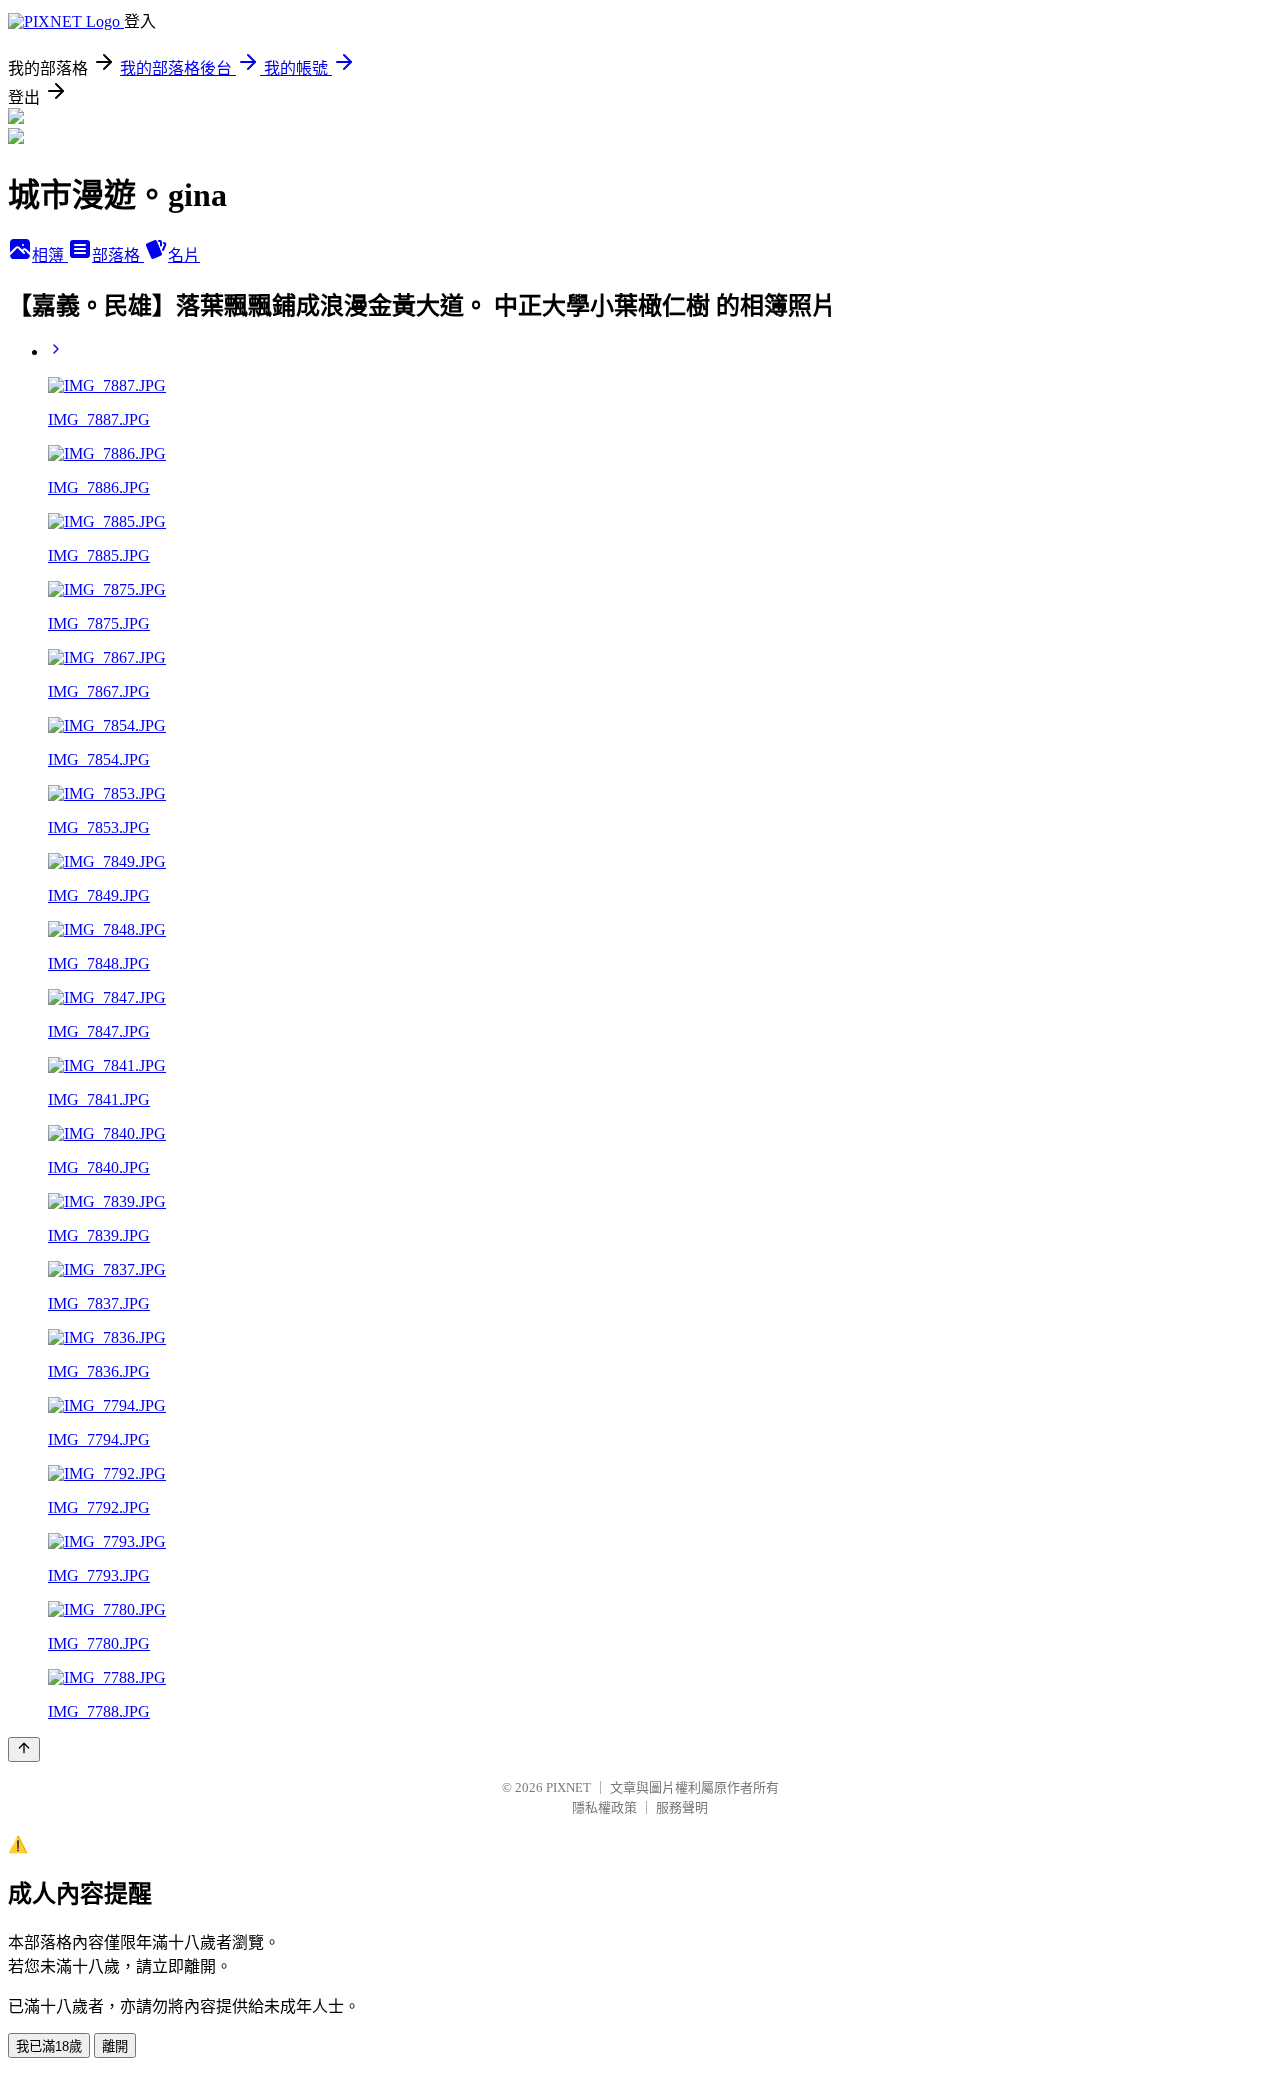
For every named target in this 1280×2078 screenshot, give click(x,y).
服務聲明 (682, 1807)
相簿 (50, 255)
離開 (115, 2046)
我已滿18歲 (49, 2046)
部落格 (118, 255)
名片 (184, 255)
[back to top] (24, 1749)
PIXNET (568, 1787)
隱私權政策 (604, 1807)
